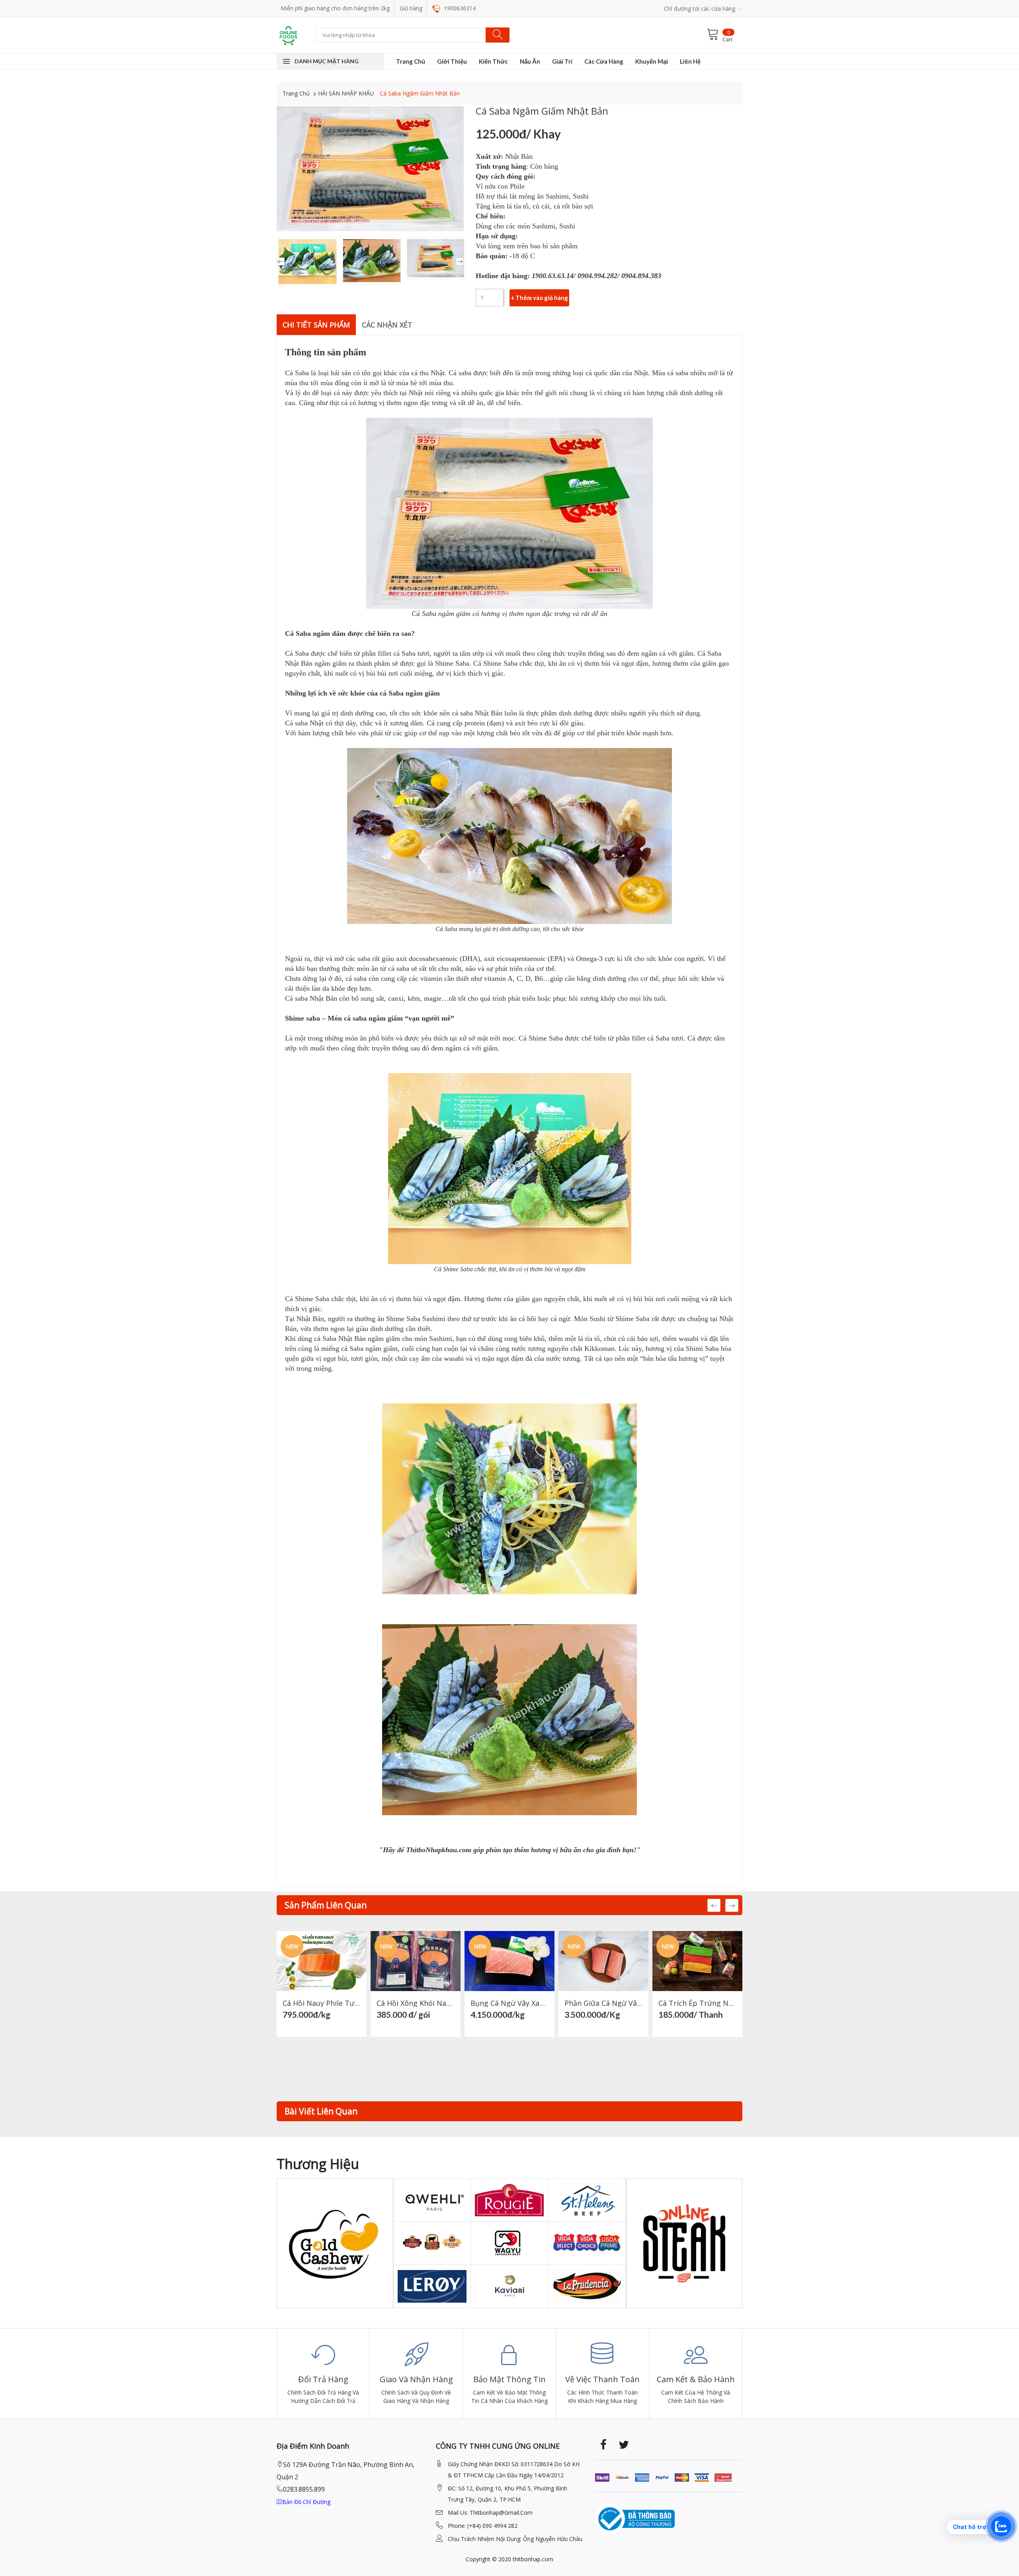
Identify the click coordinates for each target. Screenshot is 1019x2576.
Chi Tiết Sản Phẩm (316, 325)
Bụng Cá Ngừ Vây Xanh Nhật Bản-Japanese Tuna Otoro (509, 2003)
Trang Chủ (411, 61)
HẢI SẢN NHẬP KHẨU (346, 93)
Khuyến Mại (652, 61)
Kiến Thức (493, 61)
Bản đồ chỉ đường (306, 2502)
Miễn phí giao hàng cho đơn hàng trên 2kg (335, 8)
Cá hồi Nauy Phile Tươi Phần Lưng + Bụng (322, 2003)
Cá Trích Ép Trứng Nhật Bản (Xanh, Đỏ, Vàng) (697, 2003)
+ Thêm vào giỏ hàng (539, 298)
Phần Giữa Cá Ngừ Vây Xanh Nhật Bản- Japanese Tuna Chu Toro (603, 2003)
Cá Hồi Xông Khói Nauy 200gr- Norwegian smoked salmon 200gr (416, 2003)
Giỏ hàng (411, 8)
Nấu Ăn (530, 61)
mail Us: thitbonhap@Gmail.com (490, 2513)
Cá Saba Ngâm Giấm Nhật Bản (420, 93)
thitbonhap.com (533, 2559)
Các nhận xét (387, 325)
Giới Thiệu (452, 61)
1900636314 (459, 8)
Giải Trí (562, 61)
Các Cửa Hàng (604, 61)
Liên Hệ (690, 61)
